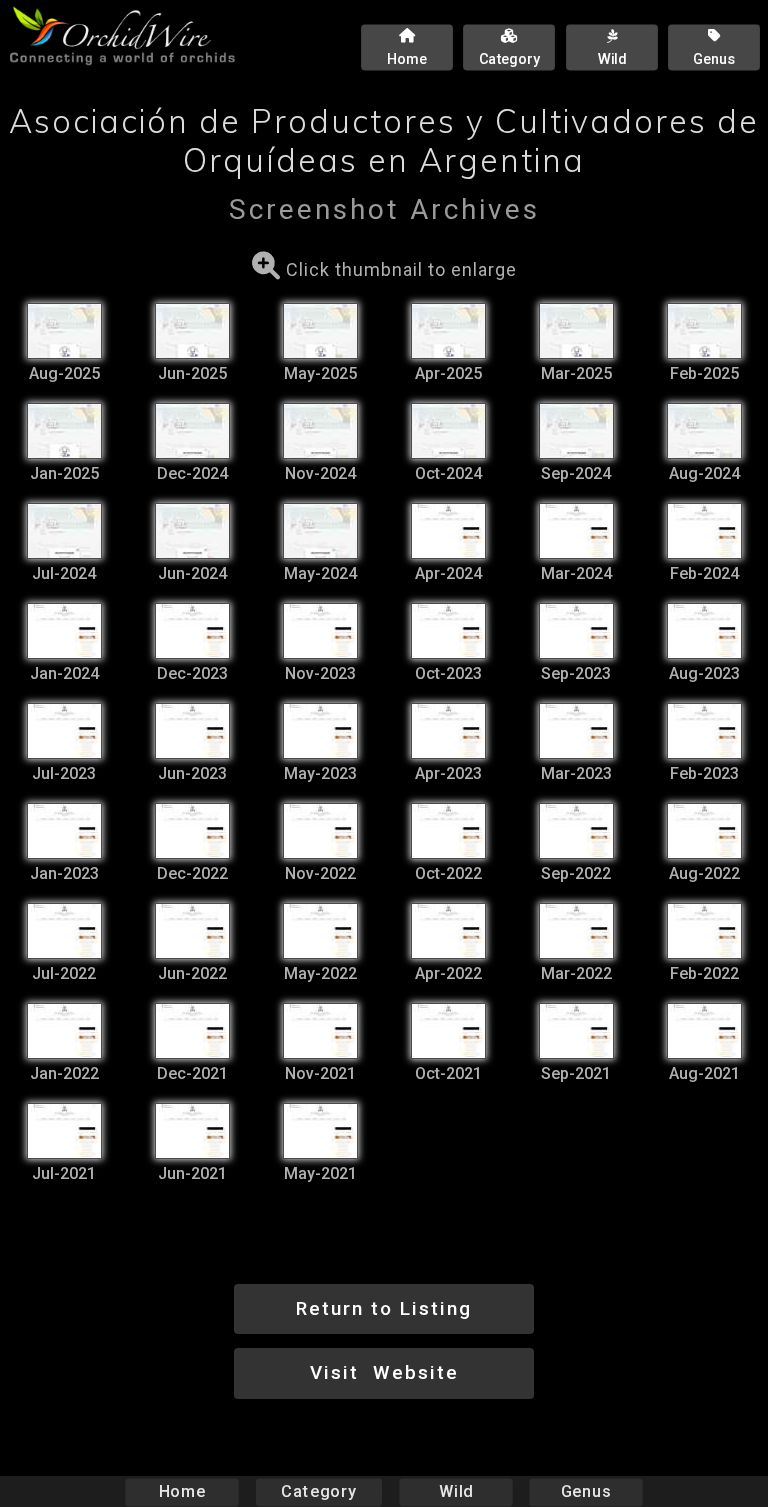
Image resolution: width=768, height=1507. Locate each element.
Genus (586, 1491)
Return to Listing (384, 1308)
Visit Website (384, 1372)
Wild (456, 1491)
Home (182, 1491)
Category (319, 1491)
